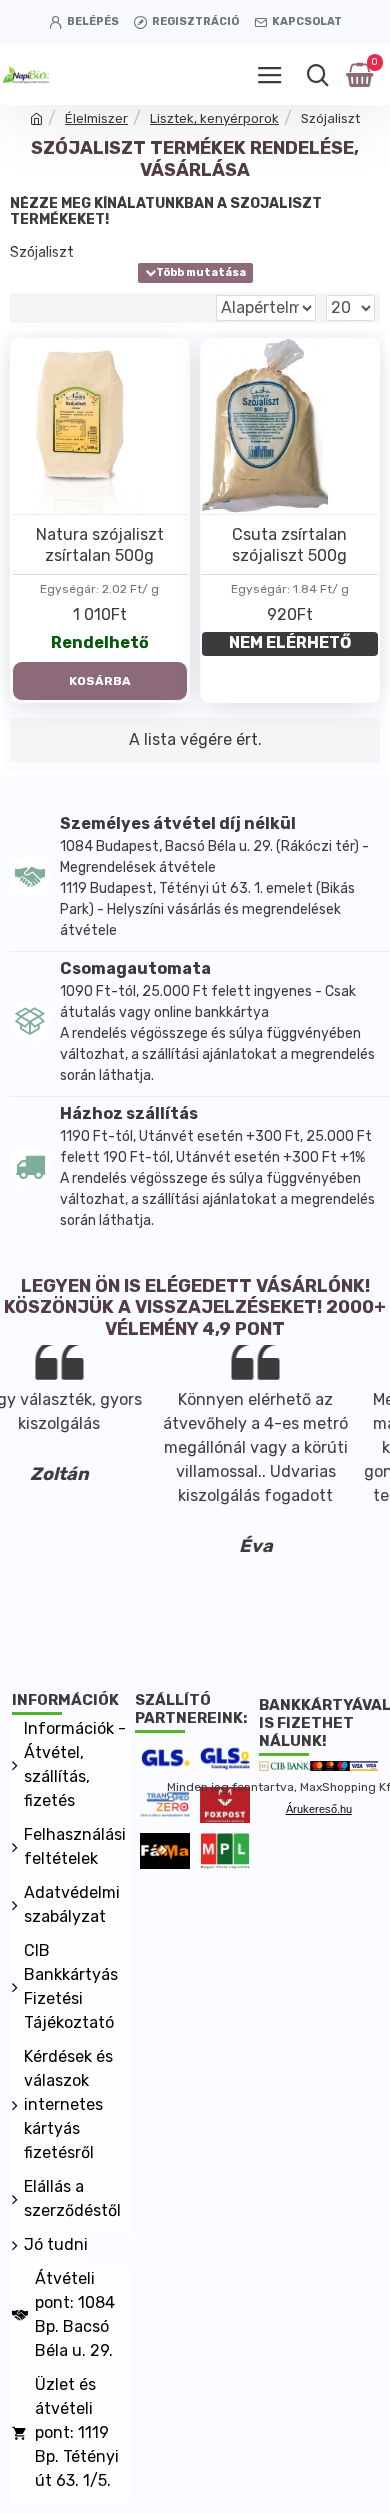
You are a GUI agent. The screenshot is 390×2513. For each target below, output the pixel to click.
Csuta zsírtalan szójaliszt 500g (289, 545)
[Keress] (317, 75)
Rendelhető (100, 642)
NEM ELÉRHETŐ (290, 642)
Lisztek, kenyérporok (214, 118)
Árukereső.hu (319, 1809)
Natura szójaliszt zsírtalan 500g (100, 545)
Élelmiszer (96, 118)
